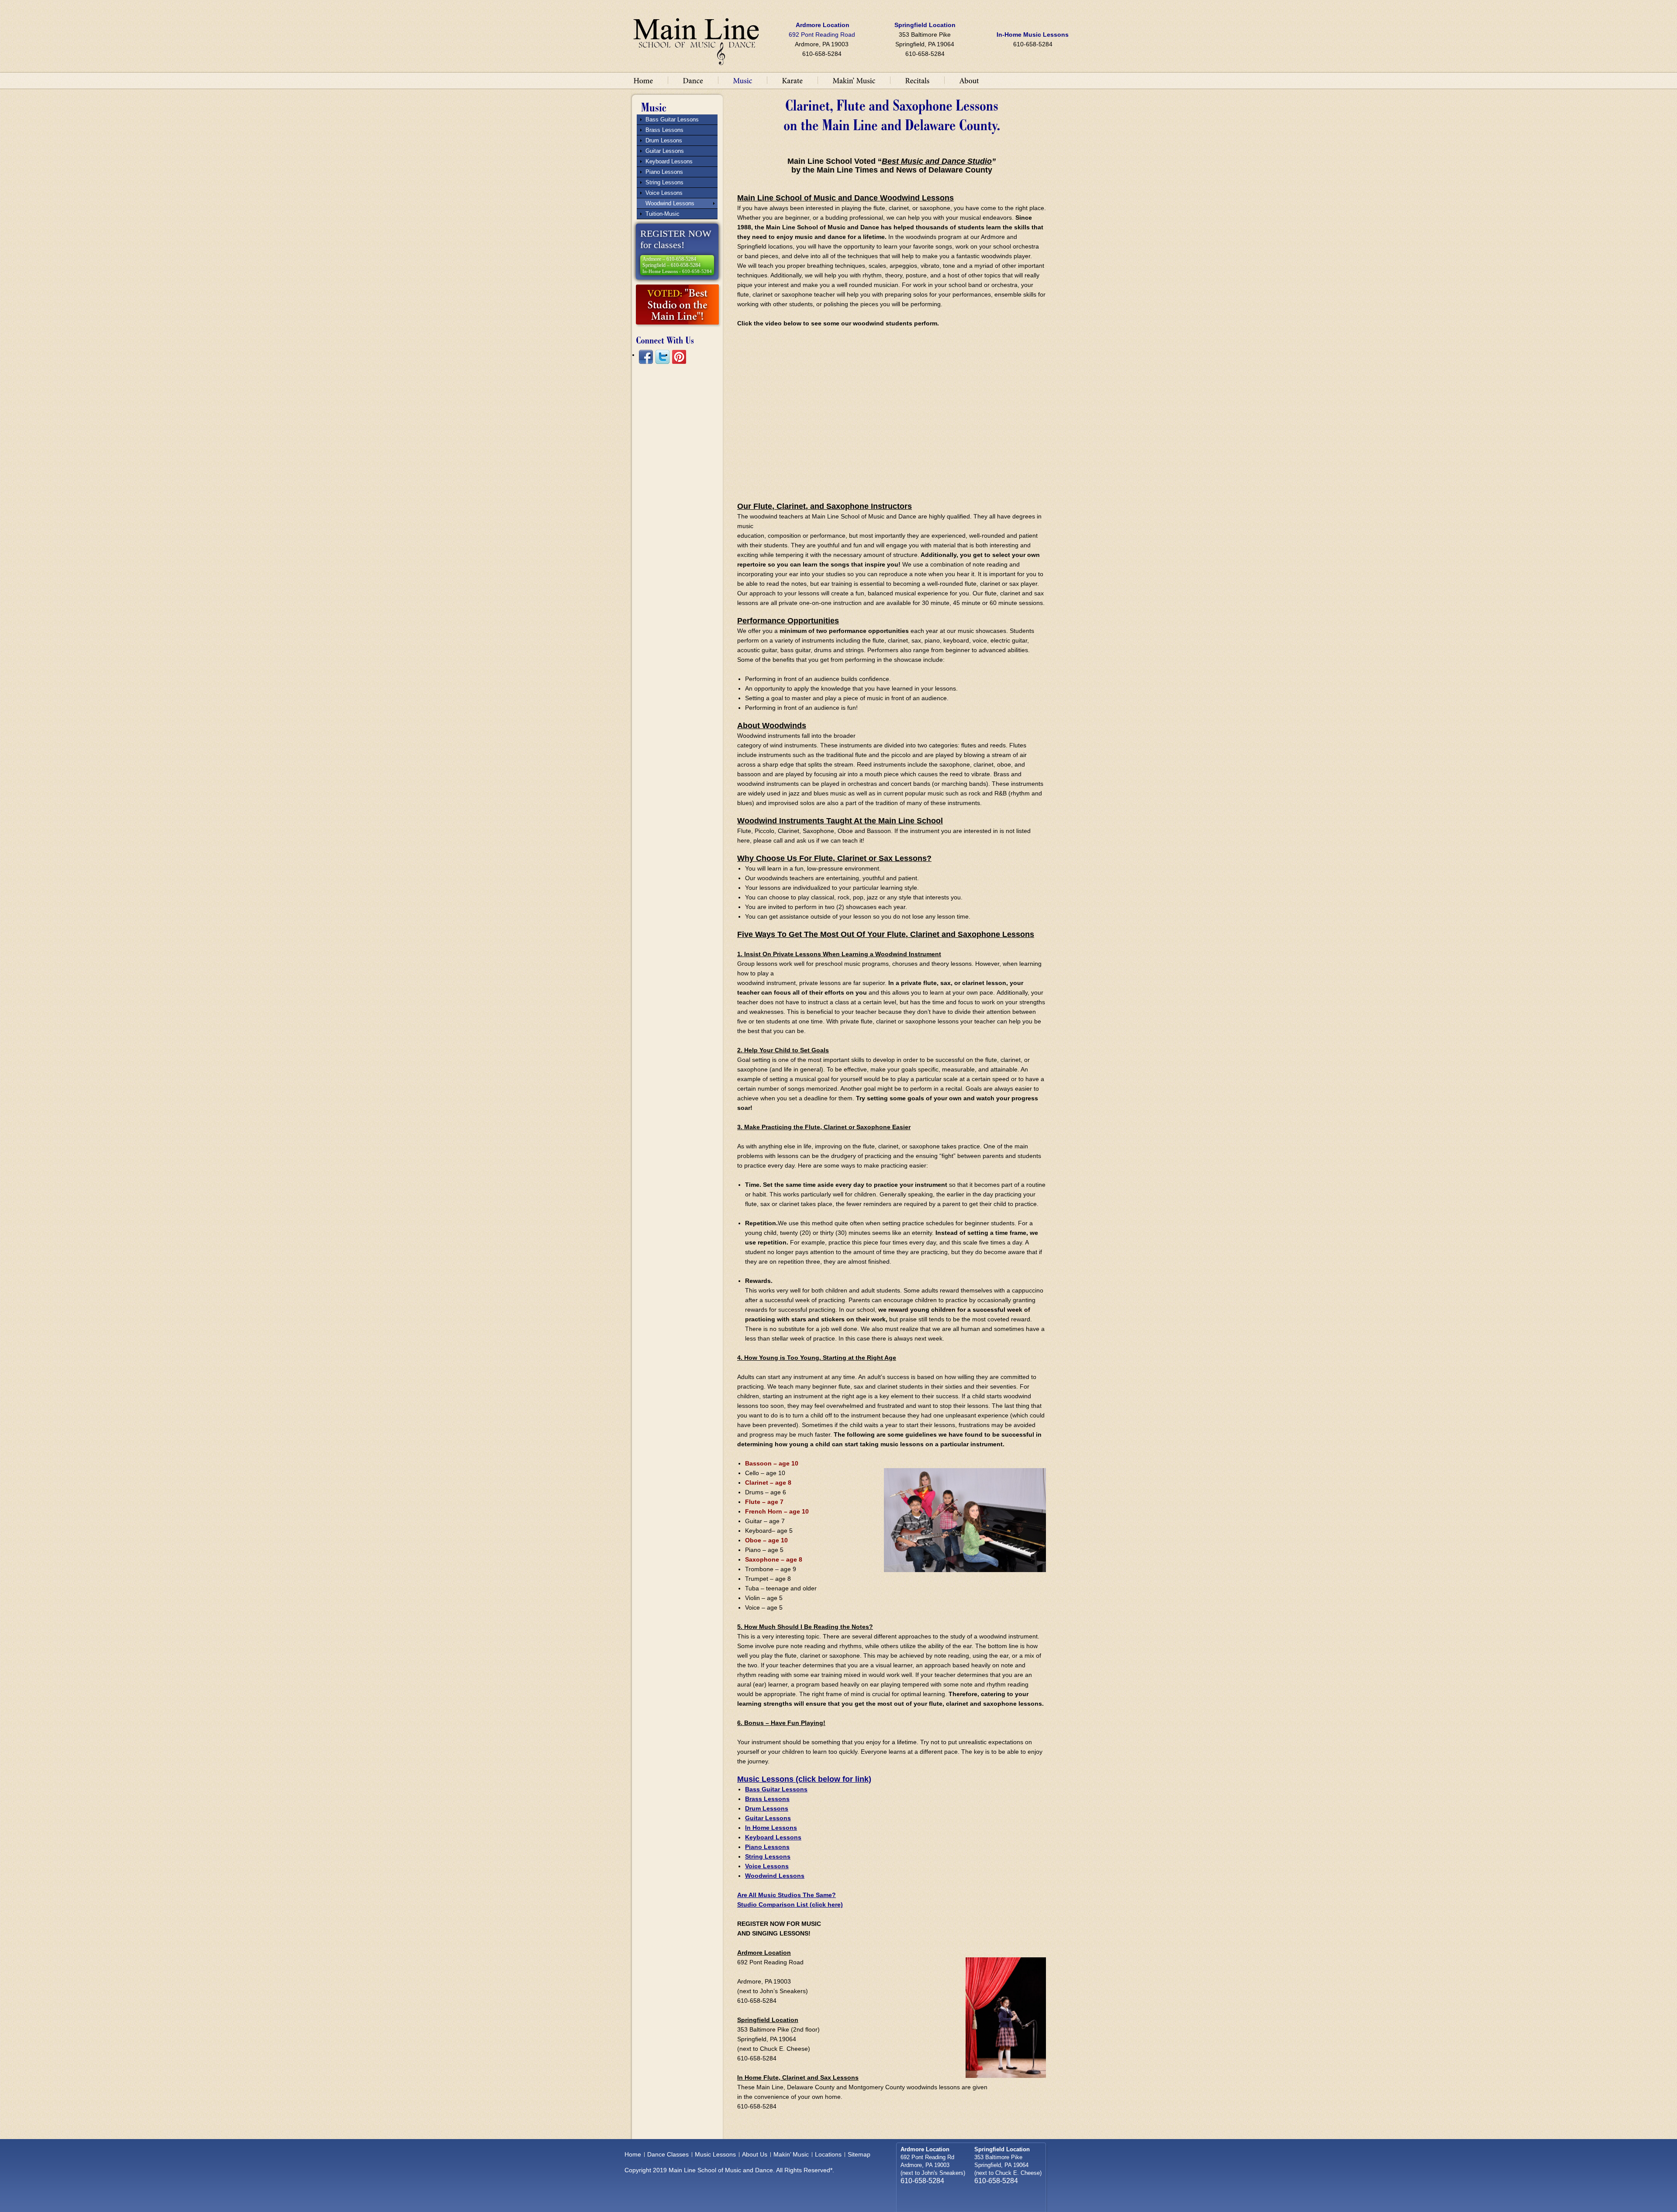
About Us (755, 2154)
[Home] (643, 80)
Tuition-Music (663, 214)
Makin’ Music (791, 2154)
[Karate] (792, 80)
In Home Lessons (771, 1828)
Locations (828, 2154)
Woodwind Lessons (775, 1876)
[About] (969, 80)
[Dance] (693, 80)
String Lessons (768, 1856)
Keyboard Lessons (773, 1837)
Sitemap (859, 2154)
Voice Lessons (767, 1866)
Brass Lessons (767, 1799)
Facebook (646, 357)
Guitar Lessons (768, 1818)
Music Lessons (715, 2154)
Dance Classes (668, 2154)
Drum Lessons (767, 1808)
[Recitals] (917, 80)
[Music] (742, 80)
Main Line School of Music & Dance (696, 38)
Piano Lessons (767, 1847)
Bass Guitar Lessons (776, 1789)
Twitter (663, 357)
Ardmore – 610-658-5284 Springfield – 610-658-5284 (677, 265)
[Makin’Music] (854, 80)
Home (633, 2154)
